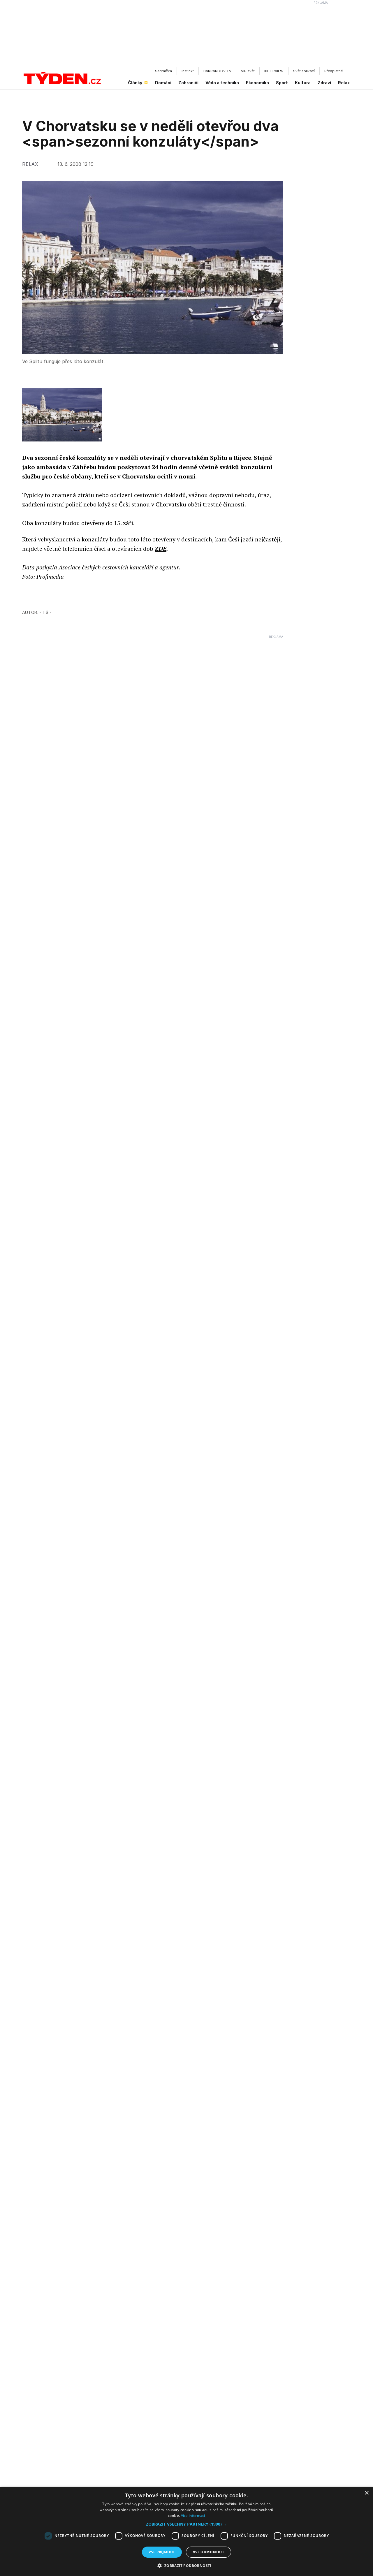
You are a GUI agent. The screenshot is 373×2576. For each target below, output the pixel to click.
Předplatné (334, 71)
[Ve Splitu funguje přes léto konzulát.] (62, 415)
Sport (282, 83)
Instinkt (188, 71)
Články (135, 83)
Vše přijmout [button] (162, 2552)
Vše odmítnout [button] (209, 2552)
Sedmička (163, 71)
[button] (186, 2524)
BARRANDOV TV (217, 71)
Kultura (303, 83)
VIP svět (248, 71)
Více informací (193, 2516)
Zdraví (324, 83)
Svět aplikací (304, 71)
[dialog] (186, 2531)
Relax (344, 83)
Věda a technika (222, 83)
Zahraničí (188, 83)
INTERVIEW (274, 71)
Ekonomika (257, 83)
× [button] (366, 2493)
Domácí (163, 83)
